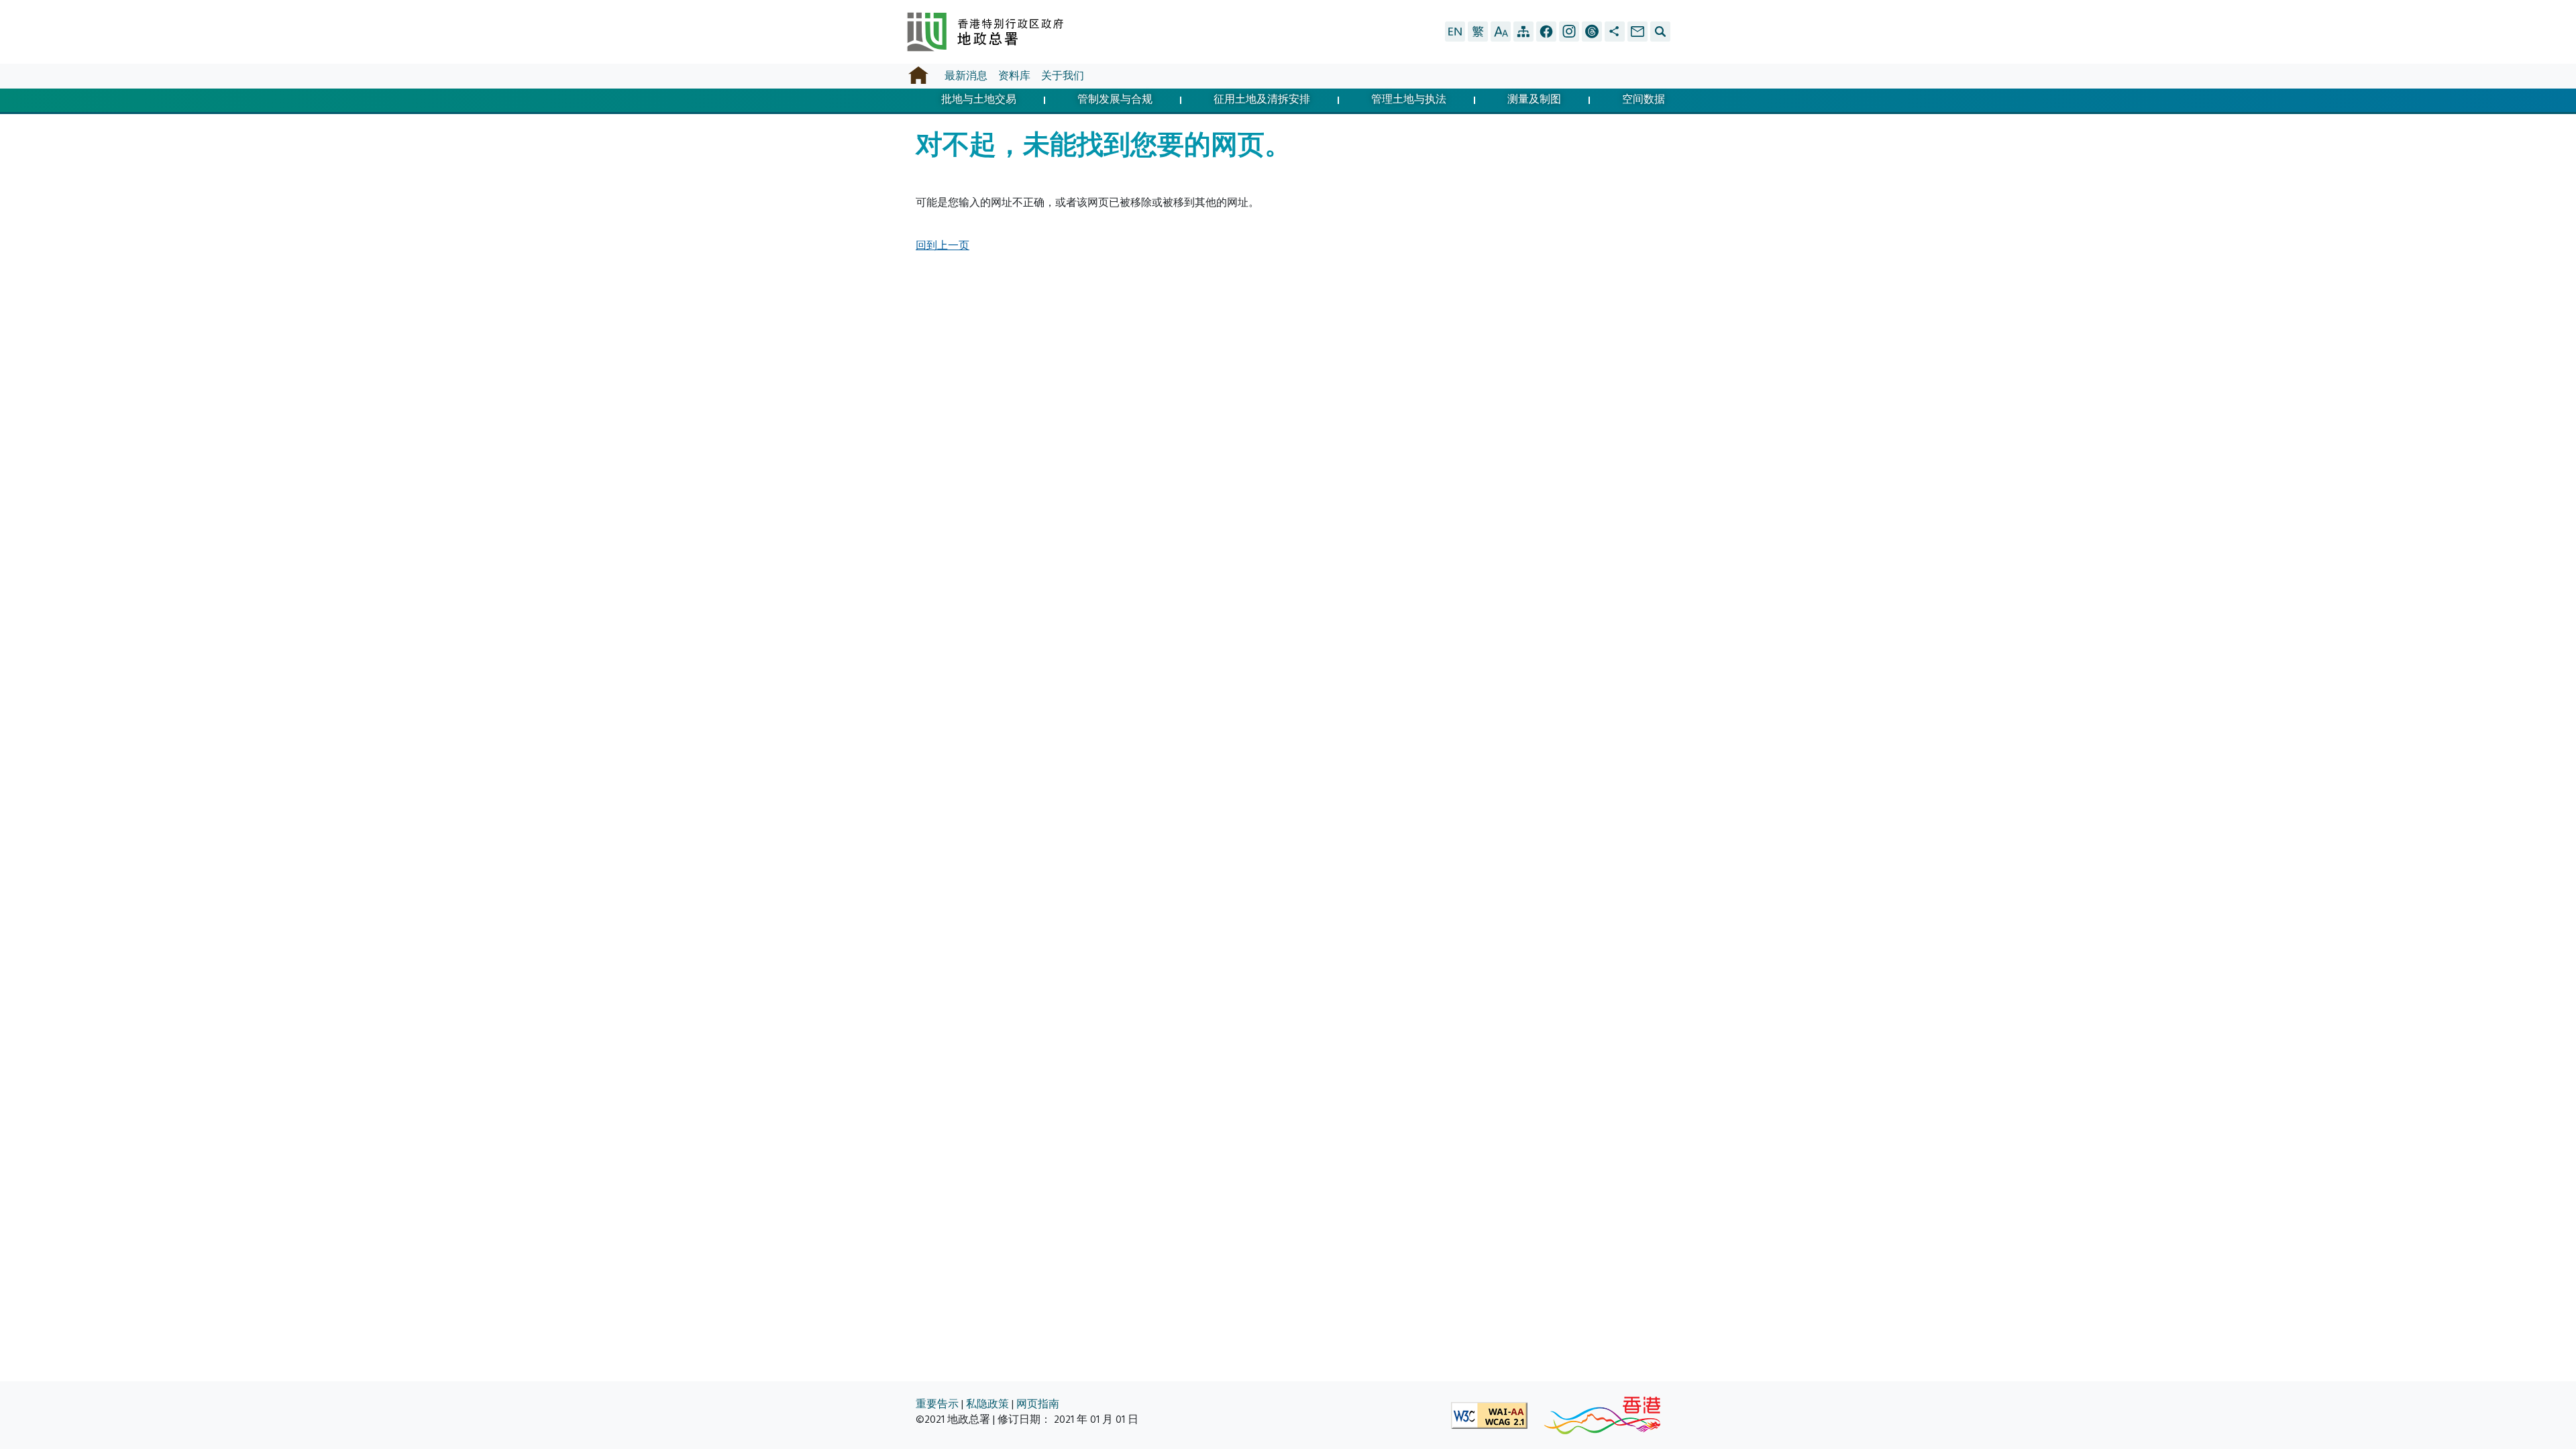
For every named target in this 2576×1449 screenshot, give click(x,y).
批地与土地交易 (979, 100)
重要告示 (937, 1404)
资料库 (1014, 76)
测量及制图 (1534, 100)
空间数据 (1644, 100)
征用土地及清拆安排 (1262, 100)
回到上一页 (943, 246)
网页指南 (1038, 1404)
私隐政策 (987, 1404)
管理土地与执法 (1409, 100)
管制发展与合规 (1115, 100)
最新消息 (966, 76)
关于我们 (1063, 76)
